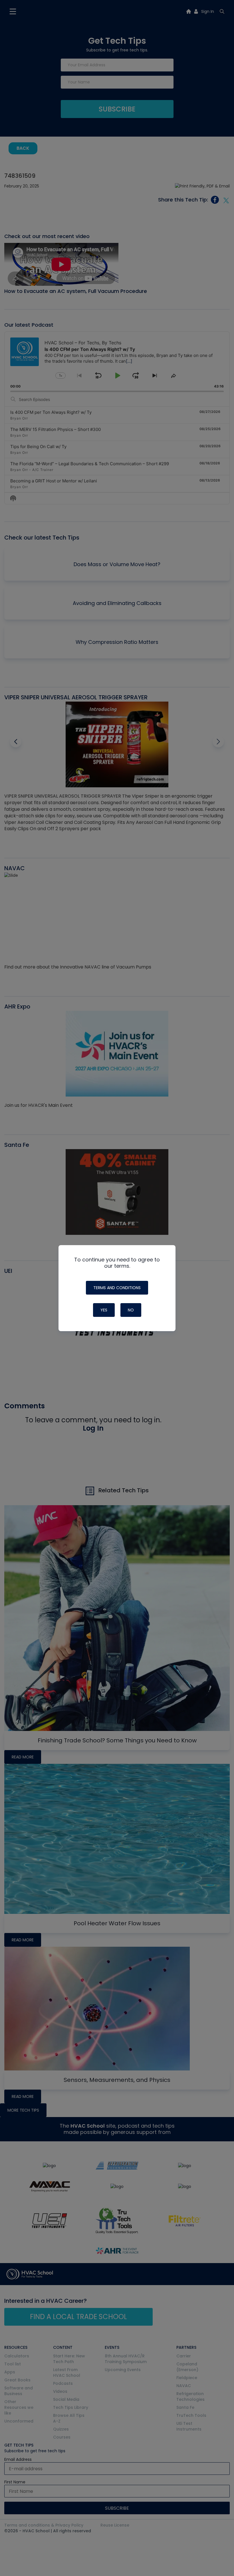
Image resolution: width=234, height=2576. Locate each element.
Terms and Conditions (117, 1288)
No (131, 1310)
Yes (104, 1310)
